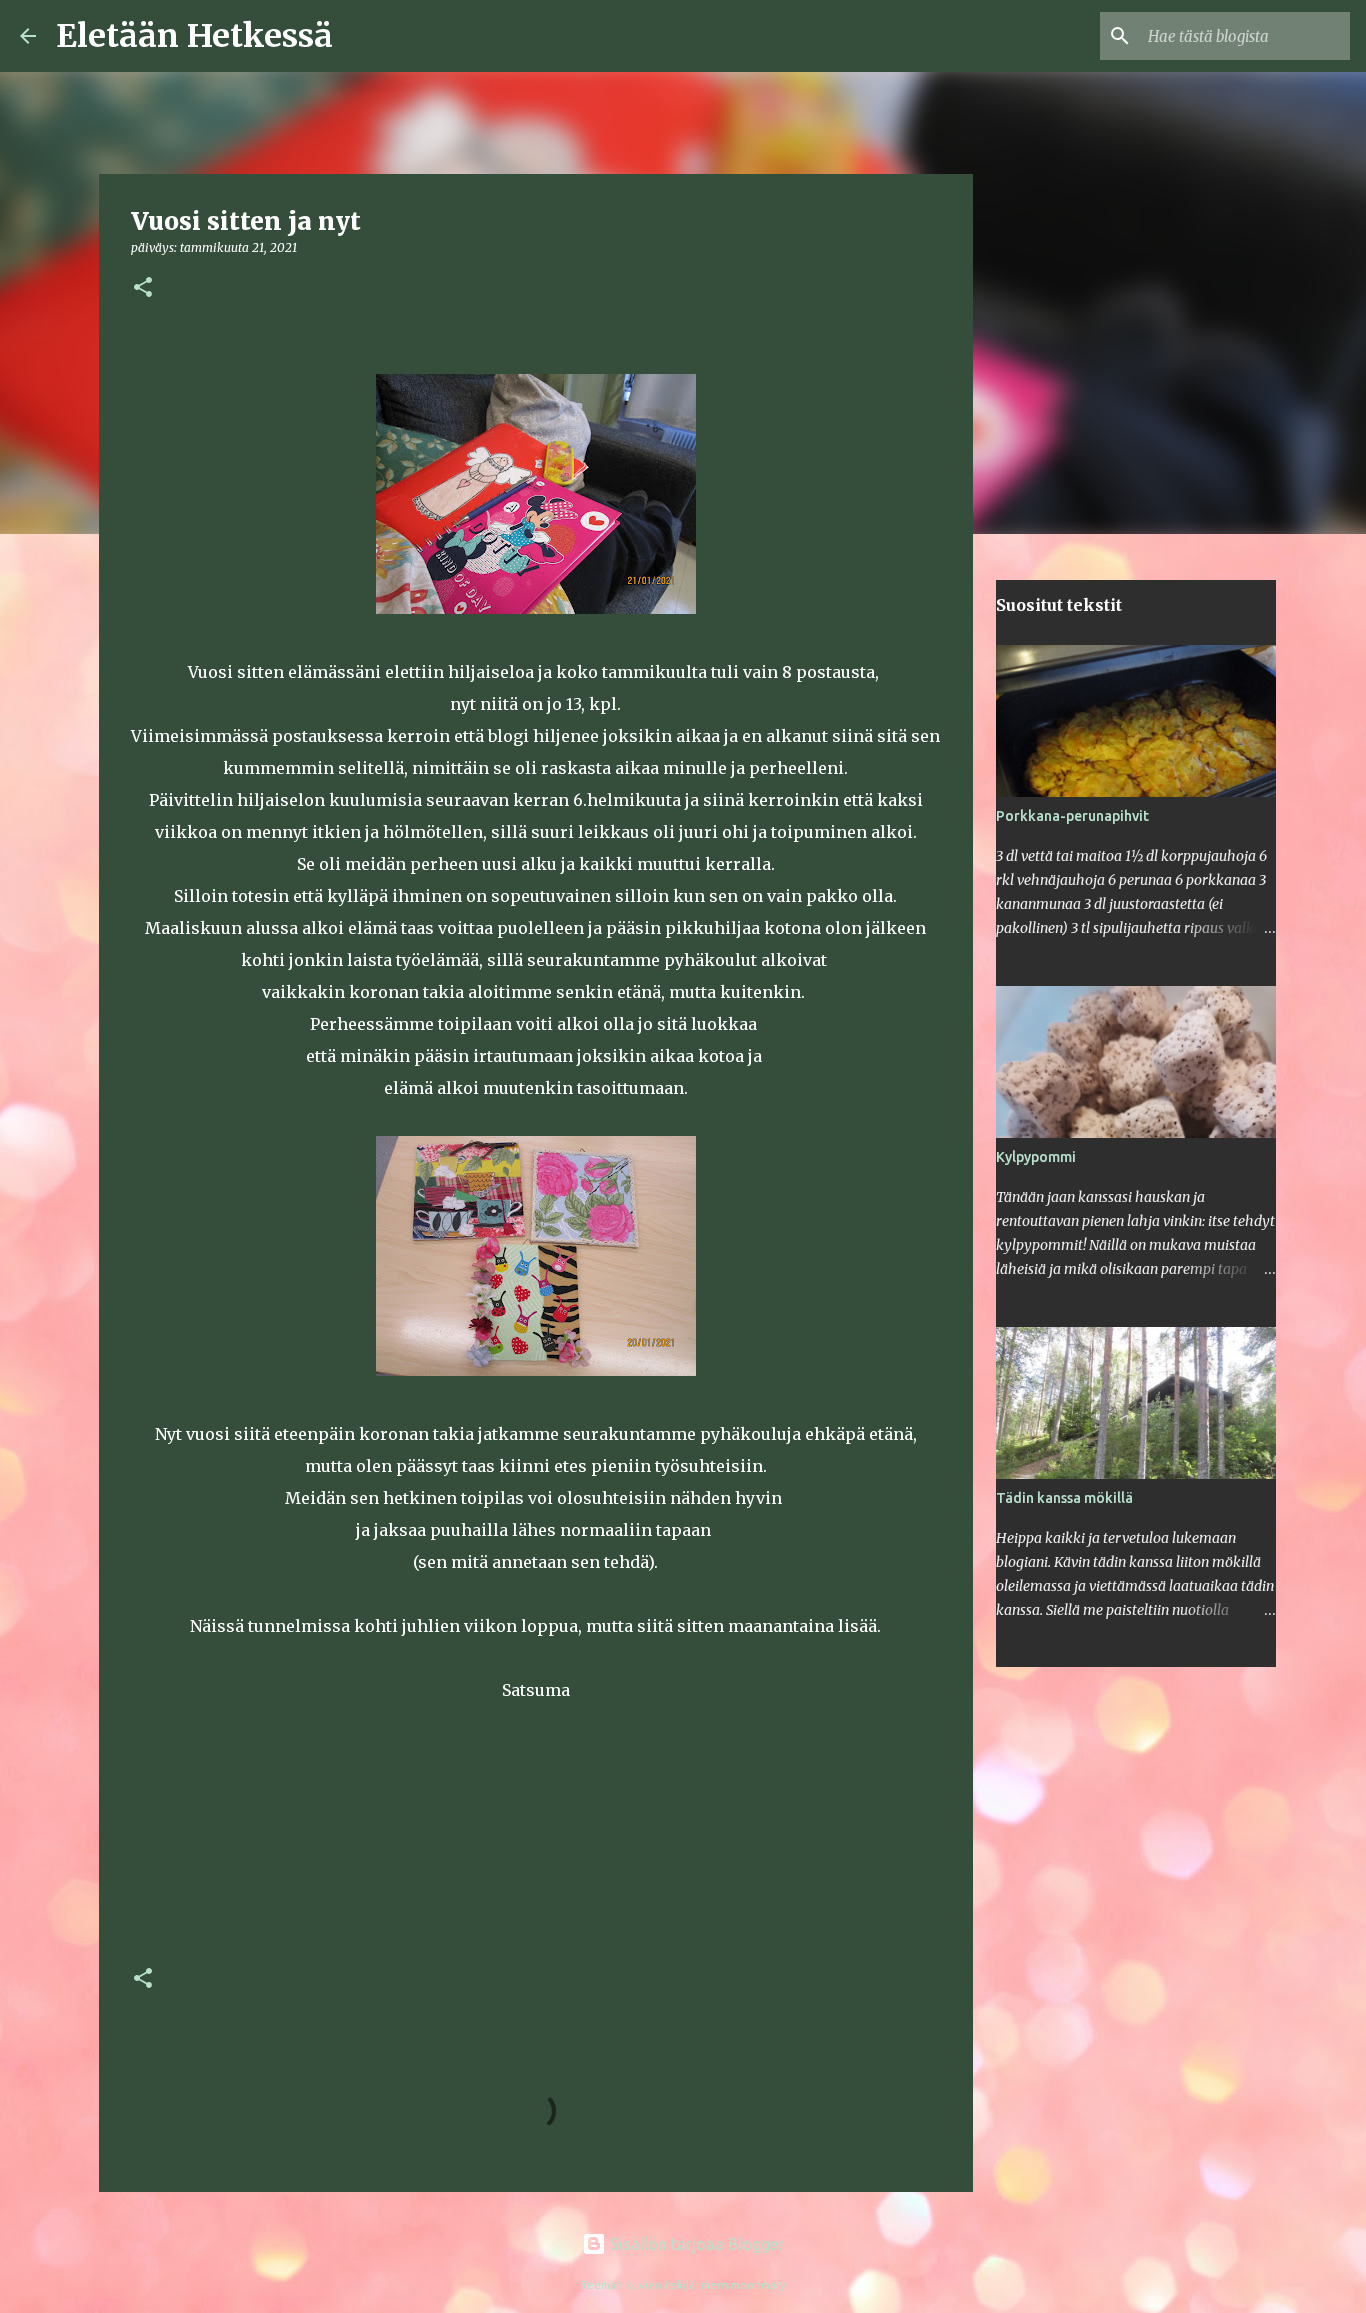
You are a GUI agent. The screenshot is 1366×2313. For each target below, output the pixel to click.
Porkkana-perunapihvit (1072, 816)
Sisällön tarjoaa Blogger (695, 2244)
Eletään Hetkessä (194, 36)
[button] (143, 288)
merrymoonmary (743, 2285)
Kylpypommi (1036, 1157)
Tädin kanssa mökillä (1064, 1498)
